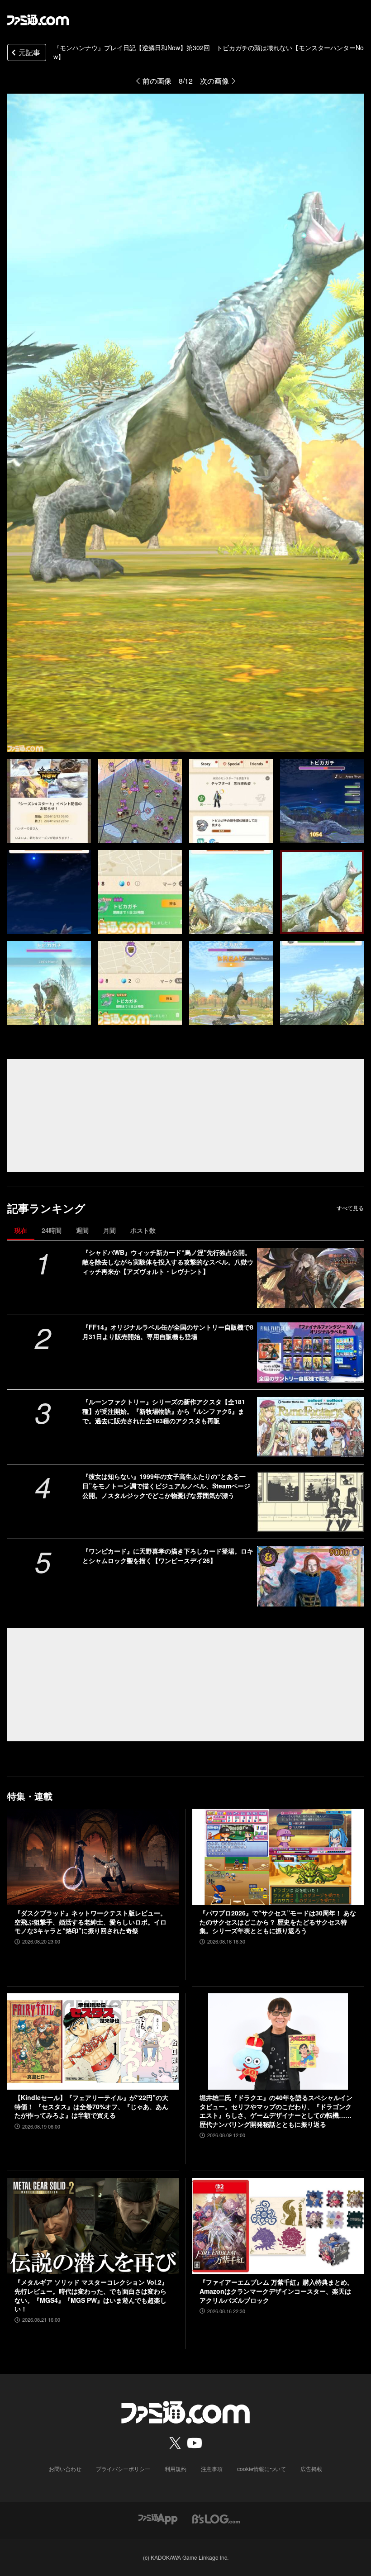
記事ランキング (46, 1208)
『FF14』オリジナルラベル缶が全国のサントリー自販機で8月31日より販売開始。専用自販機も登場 (168, 1332)
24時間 (52, 1230)
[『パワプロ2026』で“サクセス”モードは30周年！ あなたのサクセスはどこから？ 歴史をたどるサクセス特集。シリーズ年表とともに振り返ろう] (278, 1857)
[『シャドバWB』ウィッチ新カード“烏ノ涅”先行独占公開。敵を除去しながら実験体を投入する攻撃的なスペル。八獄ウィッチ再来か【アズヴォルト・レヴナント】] (310, 1278)
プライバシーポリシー (123, 2469)
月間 (109, 1230)
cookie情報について (262, 2469)
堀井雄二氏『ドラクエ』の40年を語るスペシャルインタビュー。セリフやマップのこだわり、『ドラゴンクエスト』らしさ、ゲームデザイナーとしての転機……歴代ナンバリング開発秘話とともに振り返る (276, 2111)
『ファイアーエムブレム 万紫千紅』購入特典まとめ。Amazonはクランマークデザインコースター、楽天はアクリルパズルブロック (276, 2291)
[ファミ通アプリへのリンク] (158, 2518)
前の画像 (157, 81)
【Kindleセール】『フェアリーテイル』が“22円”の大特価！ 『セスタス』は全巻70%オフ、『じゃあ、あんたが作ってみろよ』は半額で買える (91, 2106)
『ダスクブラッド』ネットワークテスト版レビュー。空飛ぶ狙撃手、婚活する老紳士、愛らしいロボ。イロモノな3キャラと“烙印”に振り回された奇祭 (90, 1922)
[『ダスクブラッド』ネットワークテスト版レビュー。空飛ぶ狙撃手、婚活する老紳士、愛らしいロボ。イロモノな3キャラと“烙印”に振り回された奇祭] (93, 1857)
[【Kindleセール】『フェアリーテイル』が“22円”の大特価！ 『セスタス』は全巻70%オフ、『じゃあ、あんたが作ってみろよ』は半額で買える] (93, 2041)
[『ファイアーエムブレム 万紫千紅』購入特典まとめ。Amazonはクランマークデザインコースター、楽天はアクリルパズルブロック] (278, 2226)
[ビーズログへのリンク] (216, 2518)
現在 (21, 1230)
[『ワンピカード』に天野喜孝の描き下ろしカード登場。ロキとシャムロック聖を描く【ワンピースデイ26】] (310, 1576)
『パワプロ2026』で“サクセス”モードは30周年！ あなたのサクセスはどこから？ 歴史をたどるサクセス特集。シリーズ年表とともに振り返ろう (278, 1922)
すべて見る (350, 1208)
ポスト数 (143, 1230)
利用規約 (176, 2469)
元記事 (29, 52)
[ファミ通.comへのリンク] (38, 20)
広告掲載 (311, 2469)
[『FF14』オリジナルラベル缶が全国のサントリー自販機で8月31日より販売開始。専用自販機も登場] (310, 1352)
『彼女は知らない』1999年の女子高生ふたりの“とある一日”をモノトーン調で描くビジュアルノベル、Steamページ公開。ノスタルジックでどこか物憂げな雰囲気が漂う (166, 1486)
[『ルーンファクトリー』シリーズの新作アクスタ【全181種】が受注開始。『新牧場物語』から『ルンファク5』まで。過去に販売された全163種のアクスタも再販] (310, 1427)
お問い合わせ (65, 2469)
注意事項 (212, 2469)
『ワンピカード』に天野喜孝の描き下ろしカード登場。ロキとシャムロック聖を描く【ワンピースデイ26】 (168, 1556)
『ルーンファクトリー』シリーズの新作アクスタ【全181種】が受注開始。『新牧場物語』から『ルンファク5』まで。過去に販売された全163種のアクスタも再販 (164, 1411)
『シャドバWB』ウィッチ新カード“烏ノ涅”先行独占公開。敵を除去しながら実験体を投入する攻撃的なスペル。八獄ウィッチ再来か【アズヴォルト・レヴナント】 (168, 1262)
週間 (82, 1230)
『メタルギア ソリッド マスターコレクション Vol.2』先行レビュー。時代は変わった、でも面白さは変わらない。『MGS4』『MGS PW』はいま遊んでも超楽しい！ (91, 2296)
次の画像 (214, 81)
